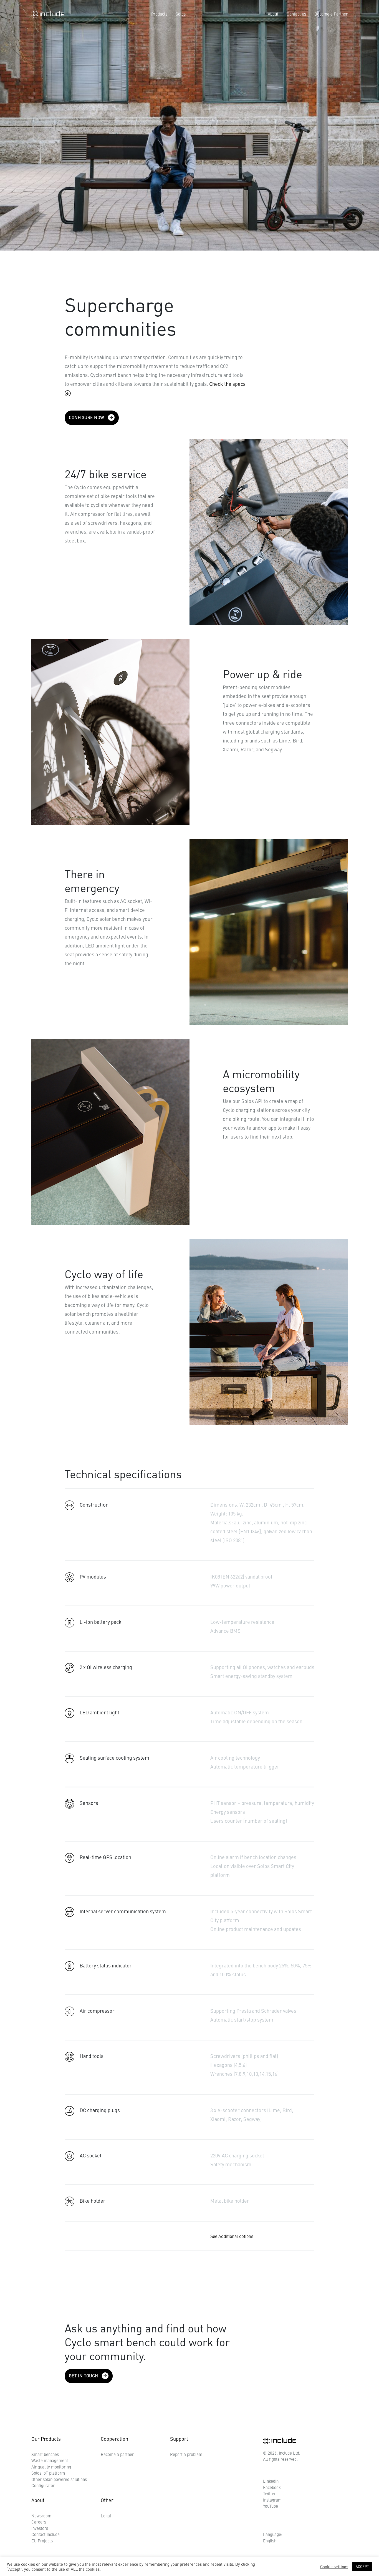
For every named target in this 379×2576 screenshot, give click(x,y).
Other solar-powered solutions (59, 2479)
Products (159, 14)
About (273, 14)
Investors (40, 2528)
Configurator (43, 2485)
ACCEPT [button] (362, 2566)
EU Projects (42, 2541)
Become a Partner (331, 14)
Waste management (50, 2460)
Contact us (296, 14)
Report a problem (186, 2454)
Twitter (269, 2493)
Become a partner (117, 2454)
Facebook (272, 2487)
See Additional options (232, 2236)
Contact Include (46, 2534)
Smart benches (45, 2454)
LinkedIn (271, 2481)
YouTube (271, 2506)
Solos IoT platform (48, 2473)
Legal (106, 2516)
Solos (181, 14)
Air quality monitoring (51, 2467)
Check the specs (227, 384)
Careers (39, 2522)
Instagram (272, 2500)
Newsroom (41, 2516)
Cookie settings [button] (334, 2567)
